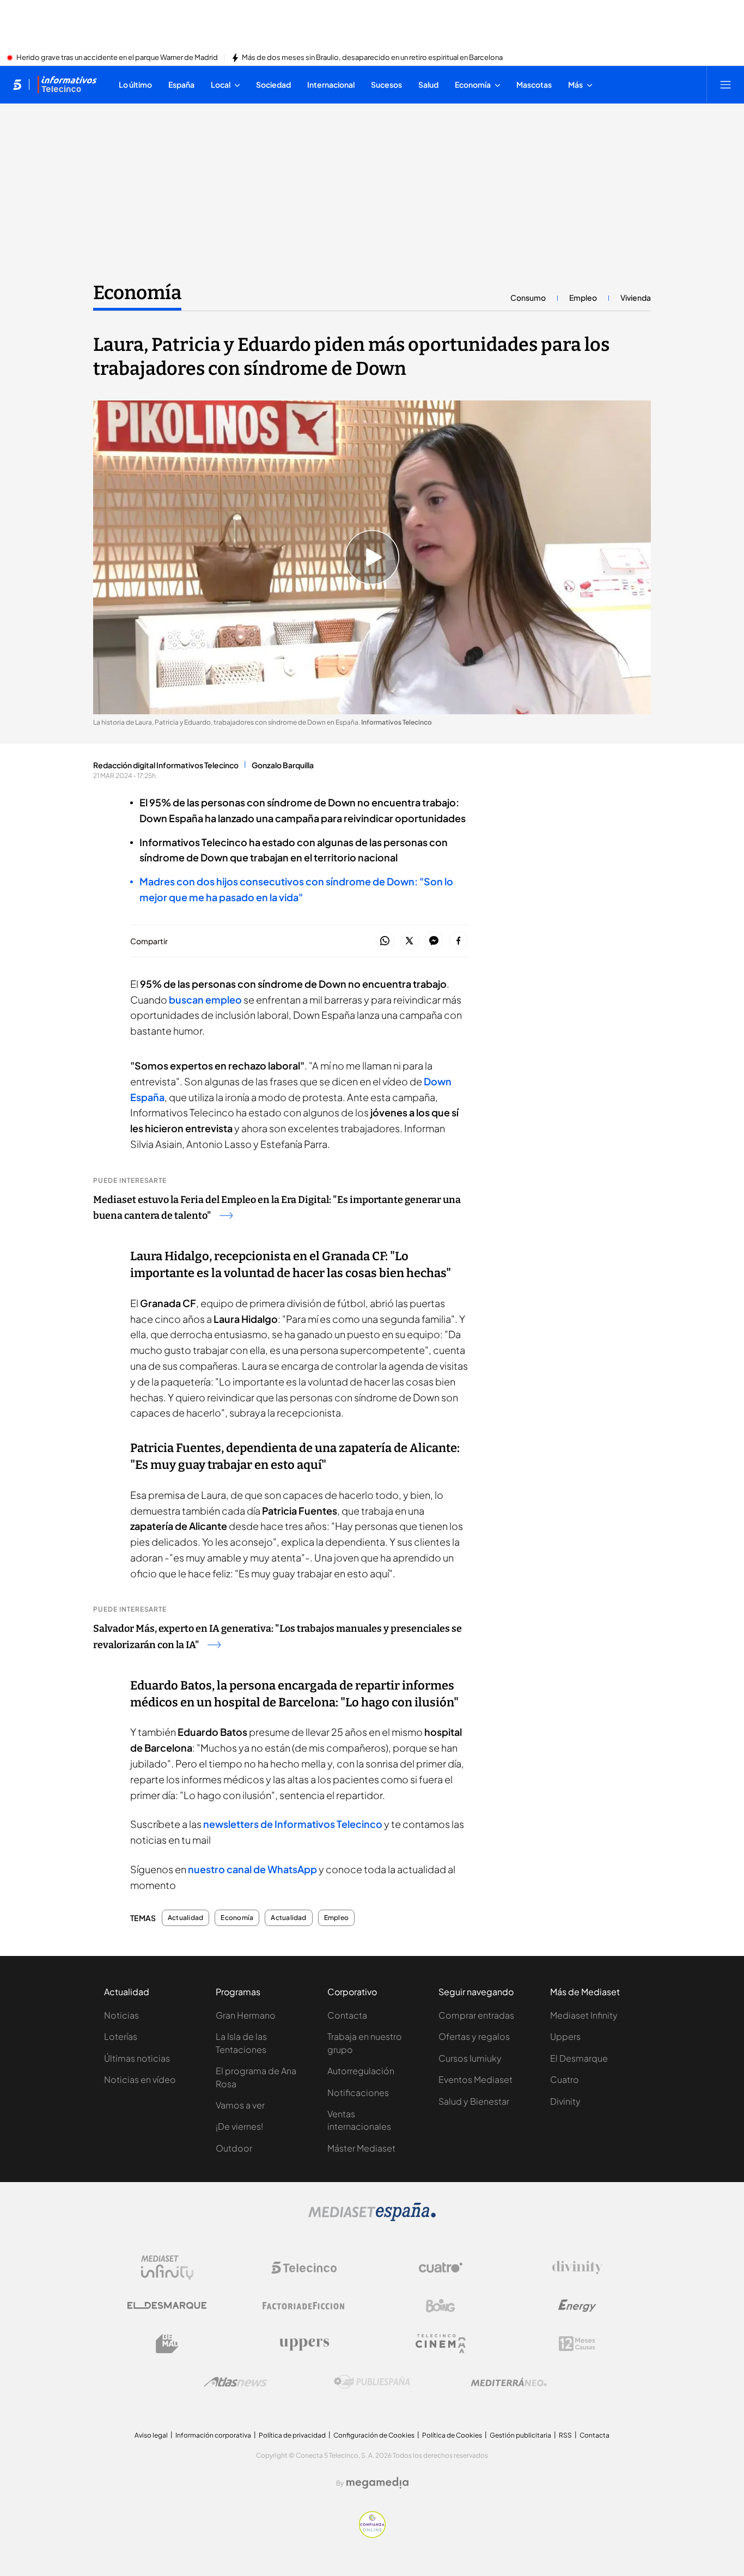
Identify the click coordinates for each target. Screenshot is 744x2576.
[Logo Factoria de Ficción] (304, 2306)
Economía (137, 293)
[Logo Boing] (441, 2306)
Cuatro (565, 2079)
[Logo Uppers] (304, 2344)
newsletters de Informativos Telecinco (293, 1824)
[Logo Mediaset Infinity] (167, 2268)
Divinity (565, 2101)
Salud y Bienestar (474, 2101)
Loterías (121, 2036)
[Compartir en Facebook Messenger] (434, 941)
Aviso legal (151, 2435)
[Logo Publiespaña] (372, 2382)
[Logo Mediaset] (372, 2218)
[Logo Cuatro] (441, 2268)
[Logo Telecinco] (304, 2268)
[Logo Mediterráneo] (509, 2382)
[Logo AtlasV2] (236, 2382)
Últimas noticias (137, 2058)
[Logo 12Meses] (577, 2344)
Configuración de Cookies (374, 2435)
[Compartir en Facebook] (458, 941)
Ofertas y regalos (474, 2036)
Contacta (347, 2015)
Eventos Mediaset (475, 2079)
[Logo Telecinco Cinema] (441, 2344)
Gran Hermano (246, 2015)
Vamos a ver (240, 2105)
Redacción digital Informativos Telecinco (166, 765)
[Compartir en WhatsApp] (385, 941)
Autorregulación (361, 2071)
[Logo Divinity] (577, 2268)
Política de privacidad (292, 2435)
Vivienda (636, 297)
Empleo (583, 297)
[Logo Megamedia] (377, 2483)
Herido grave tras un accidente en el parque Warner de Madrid (117, 58)
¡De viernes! (239, 2126)
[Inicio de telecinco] (17, 84)
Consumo (528, 297)
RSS (565, 2435)
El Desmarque (579, 2058)
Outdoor (234, 2148)
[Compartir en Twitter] (409, 941)
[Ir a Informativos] (67, 84)
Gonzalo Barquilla (283, 765)
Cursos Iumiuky (470, 2058)
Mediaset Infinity (584, 2015)
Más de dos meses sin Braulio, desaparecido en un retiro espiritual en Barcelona (372, 58)
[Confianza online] (372, 2535)
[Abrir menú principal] (725, 84)
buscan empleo (205, 1000)
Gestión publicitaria (520, 2435)
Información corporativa (213, 2435)
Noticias (121, 2015)
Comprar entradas (476, 2015)
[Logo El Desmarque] (167, 2305)
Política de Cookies (452, 2435)
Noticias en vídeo (140, 2079)
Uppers (565, 2036)
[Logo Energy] (577, 2306)
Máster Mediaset (361, 2148)
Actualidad (185, 1918)
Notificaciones (358, 2092)
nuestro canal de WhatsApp (252, 1869)
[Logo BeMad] (167, 2344)
